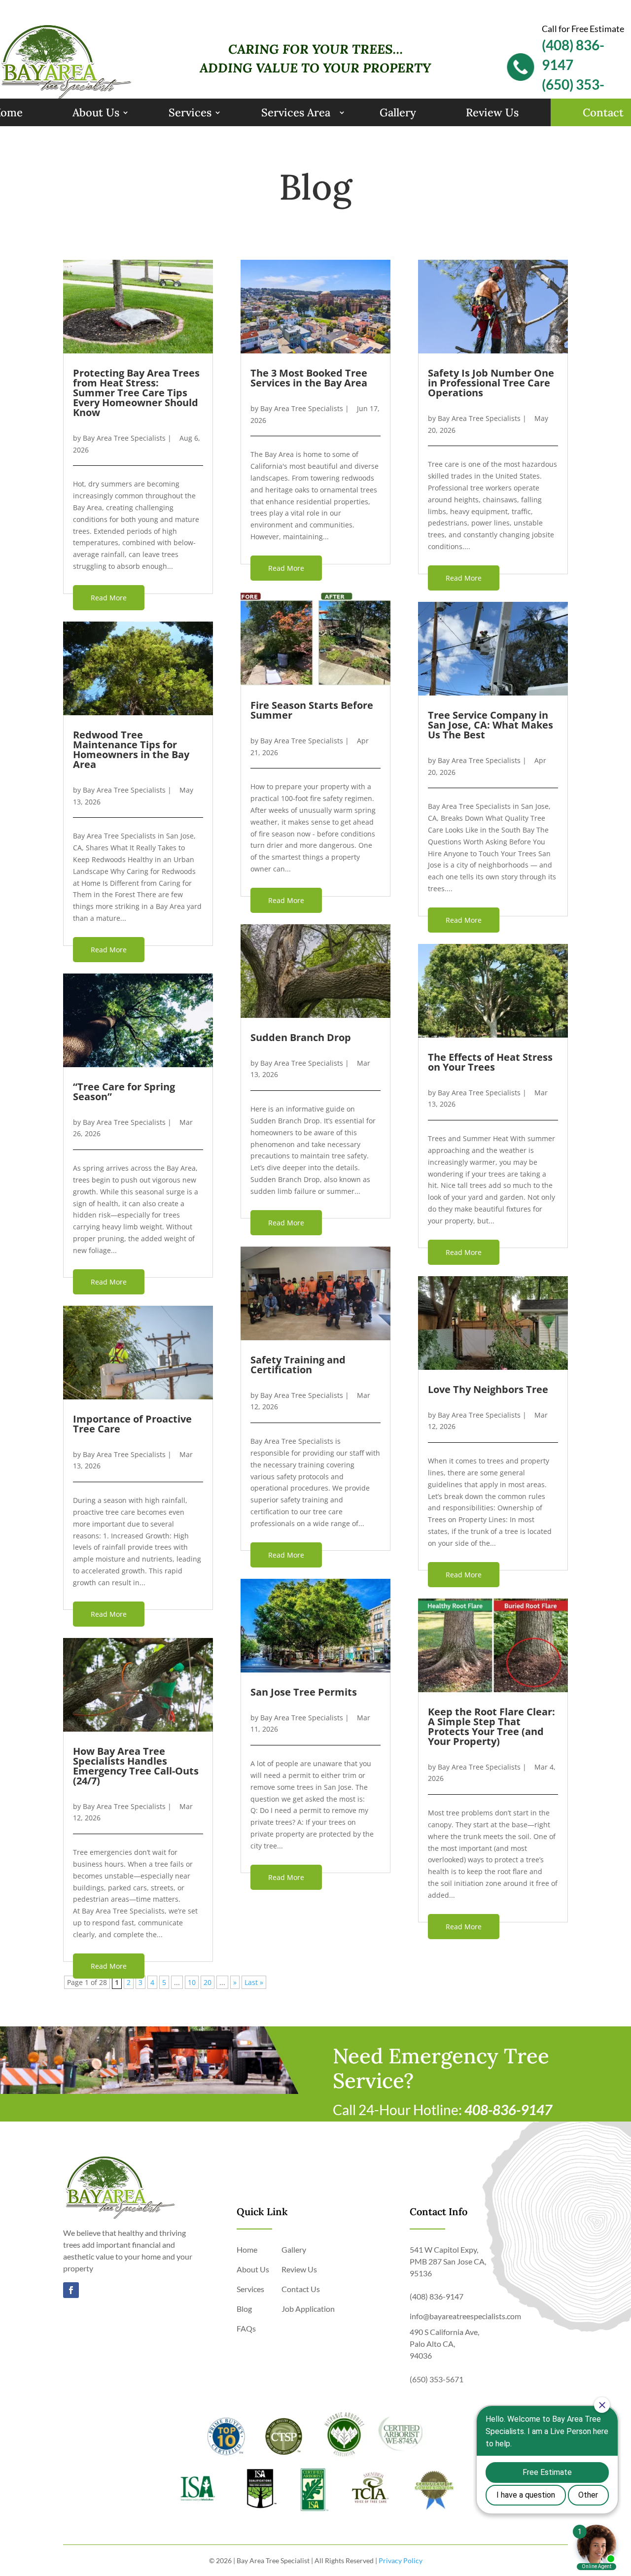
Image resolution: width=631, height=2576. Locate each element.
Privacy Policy (401, 2560)
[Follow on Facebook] (71, 2290)
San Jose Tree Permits (304, 1692)
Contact (603, 112)
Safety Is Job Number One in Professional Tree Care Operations (491, 383)
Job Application (308, 2309)
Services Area (296, 112)
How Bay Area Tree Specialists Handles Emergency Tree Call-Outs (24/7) (136, 1766)
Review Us (492, 112)
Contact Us (301, 2289)
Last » (254, 1982)
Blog (244, 2309)
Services (190, 112)
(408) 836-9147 (437, 2296)
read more (109, 598)
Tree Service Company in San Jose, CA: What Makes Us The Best (491, 725)
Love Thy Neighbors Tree (488, 1389)
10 (192, 1982)
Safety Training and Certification (298, 1365)
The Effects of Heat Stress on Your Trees (490, 1062)
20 (208, 1982)
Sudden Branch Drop (301, 1037)
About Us (96, 112)
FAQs (246, 2328)
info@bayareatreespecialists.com (465, 2316)
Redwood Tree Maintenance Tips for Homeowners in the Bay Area (131, 749)
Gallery (398, 112)
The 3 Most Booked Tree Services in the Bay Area (309, 378)
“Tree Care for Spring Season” (124, 1092)
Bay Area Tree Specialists (124, 438)
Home (247, 2249)
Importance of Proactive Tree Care (132, 1424)
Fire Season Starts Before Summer (312, 710)
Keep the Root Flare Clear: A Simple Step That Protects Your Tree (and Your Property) (491, 1726)
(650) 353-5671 (437, 2379)
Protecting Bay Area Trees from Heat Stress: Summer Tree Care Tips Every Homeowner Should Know (136, 393)
